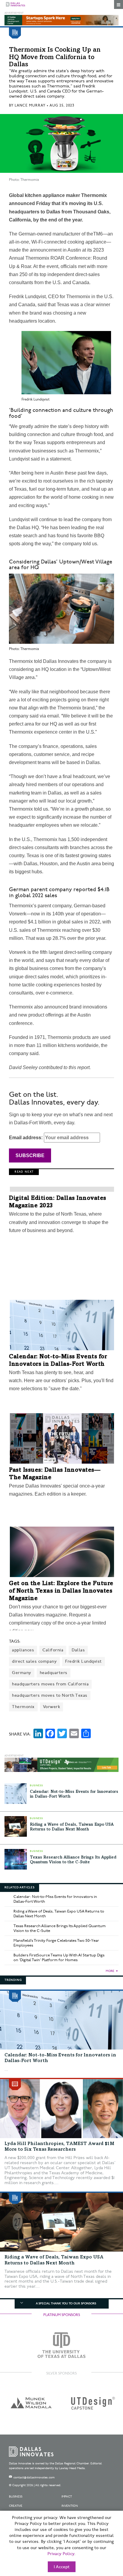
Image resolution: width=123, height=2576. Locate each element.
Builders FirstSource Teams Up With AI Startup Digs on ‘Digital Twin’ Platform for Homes (59, 1958)
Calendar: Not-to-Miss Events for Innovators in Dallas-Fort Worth (55, 1899)
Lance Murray (30, 106)
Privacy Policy (61, 2554)
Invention (70, 2506)
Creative (16, 2506)
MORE (110, 1971)
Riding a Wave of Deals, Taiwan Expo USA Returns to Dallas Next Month (59, 1914)
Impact (67, 2497)
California (53, 1650)
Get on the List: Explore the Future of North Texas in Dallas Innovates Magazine (61, 1591)
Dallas (78, 1650)
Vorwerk (52, 1707)
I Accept (62, 2567)
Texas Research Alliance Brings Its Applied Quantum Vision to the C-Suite (60, 1928)
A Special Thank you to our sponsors (66, 2304)
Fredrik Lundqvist (83, 1661)
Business (16, 2497)
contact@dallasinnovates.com (34, 2478)
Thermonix (23, 1707)
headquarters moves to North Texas (50, 1695)
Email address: (26, 1138)
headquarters (54, 1673)
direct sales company (34, 1661)
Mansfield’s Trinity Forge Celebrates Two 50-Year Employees (56, 1943)
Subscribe (30, 1155)
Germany (22, 1673)
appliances (23, 1650)
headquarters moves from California (50, 1684)
